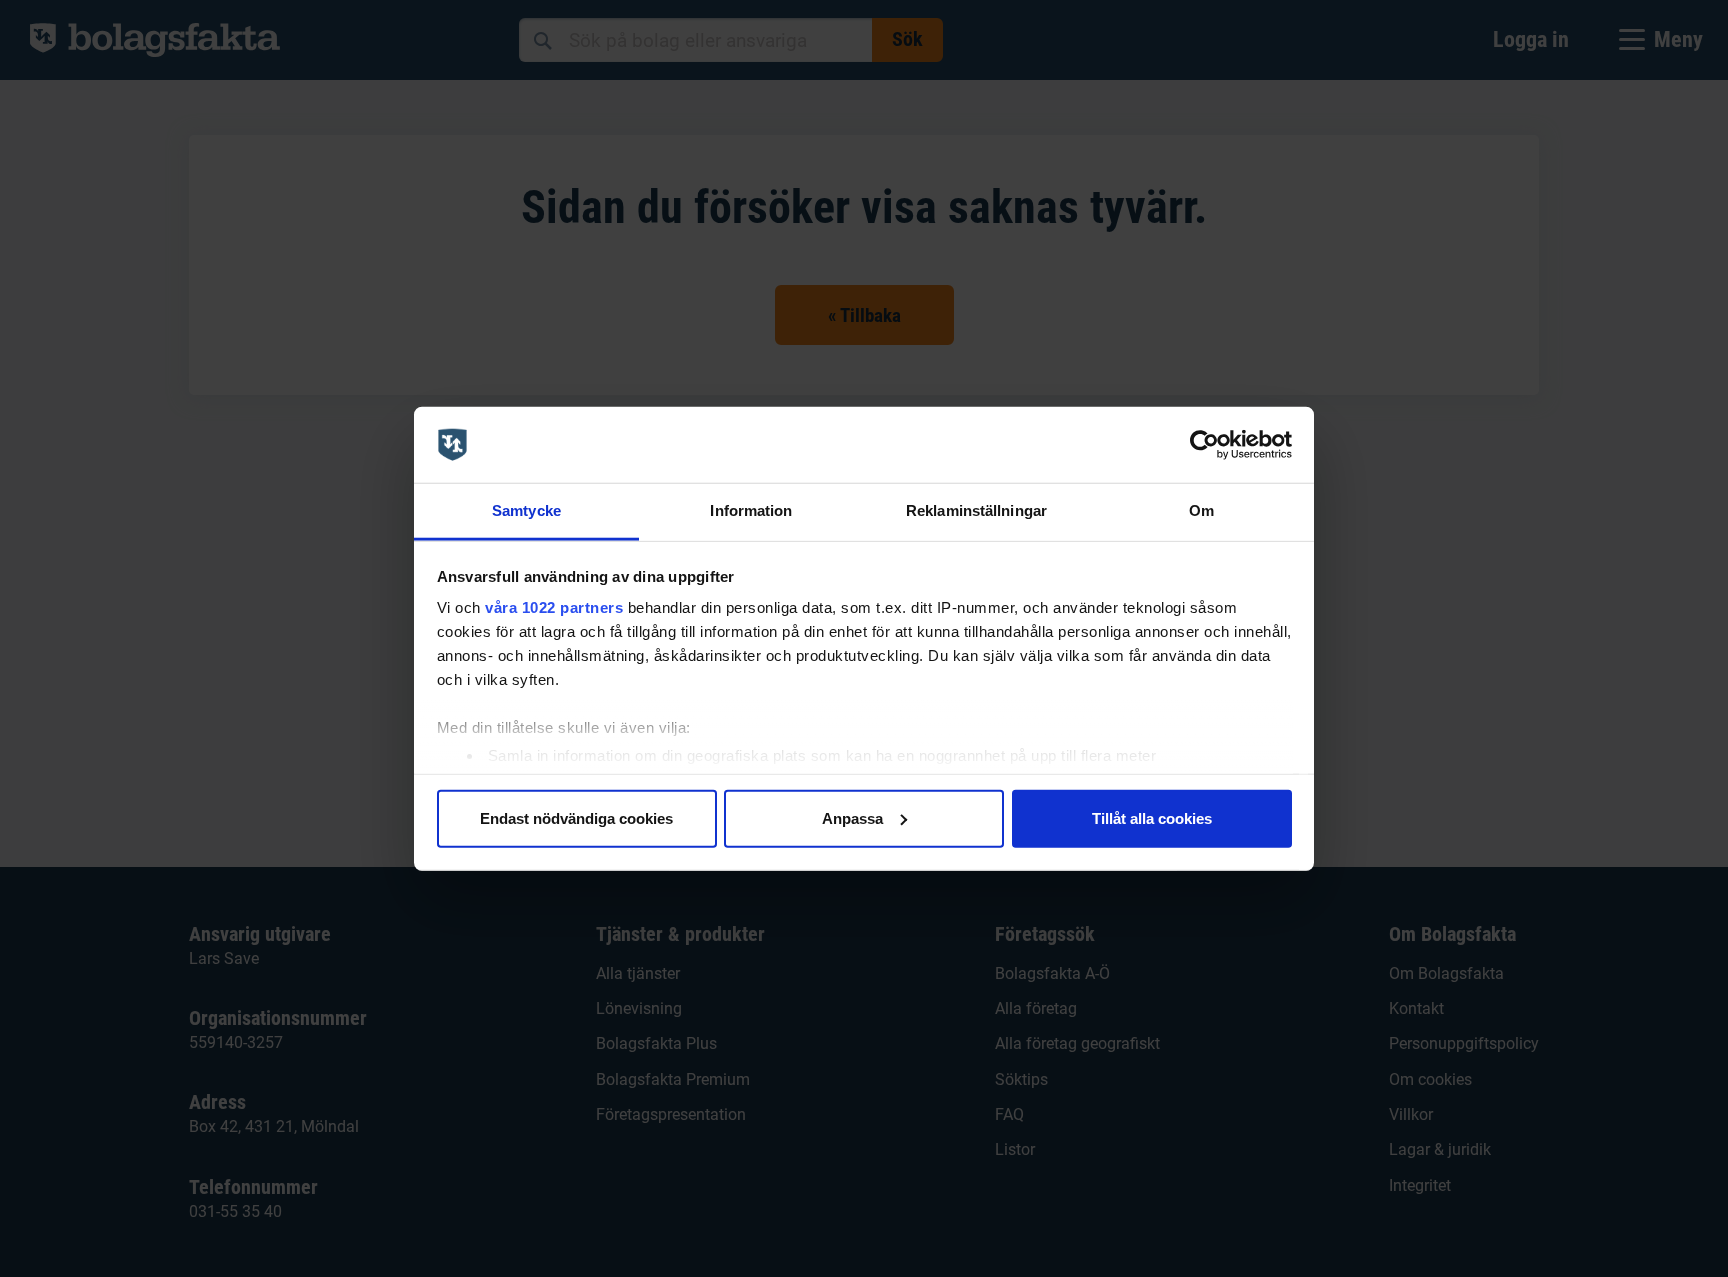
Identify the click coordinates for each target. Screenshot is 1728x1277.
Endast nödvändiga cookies (576, 817)
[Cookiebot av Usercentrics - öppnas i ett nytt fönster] (1204, 445)
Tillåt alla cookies (1152, 817)
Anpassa (852, 817)
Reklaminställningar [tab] (976, 510)
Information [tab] (751, 510)
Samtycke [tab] (526, 510)
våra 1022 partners (554, 607)
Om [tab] (1201, 510)
